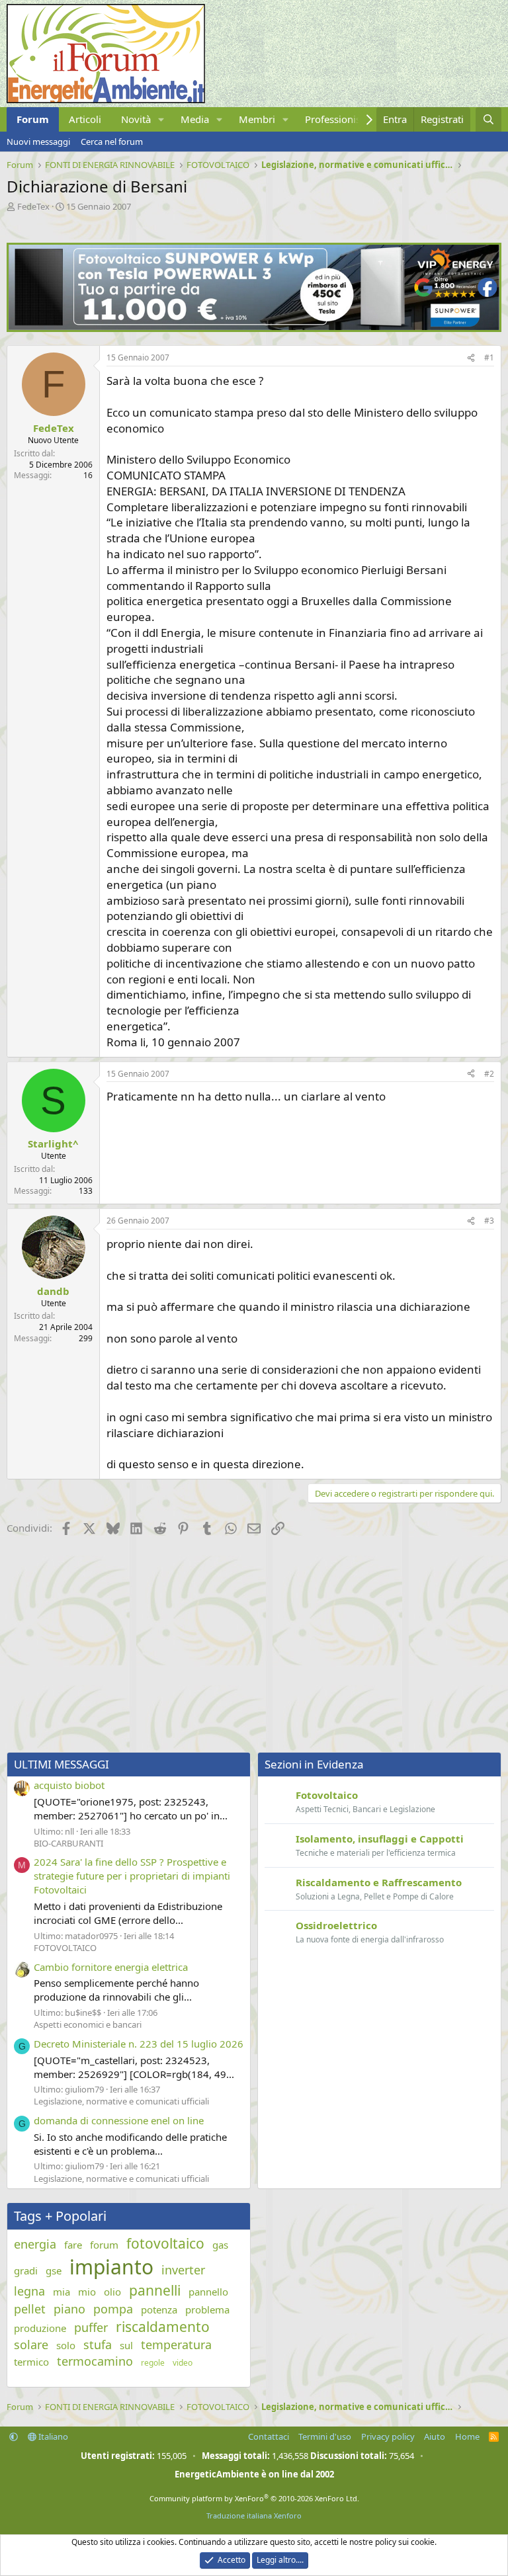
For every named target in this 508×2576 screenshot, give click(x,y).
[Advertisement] (254, 1646)
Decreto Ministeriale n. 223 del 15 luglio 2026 (139, 2044)
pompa (113, 2309)
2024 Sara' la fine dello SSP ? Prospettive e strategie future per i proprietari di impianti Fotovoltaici (132, 1876)
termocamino (95, 2361)
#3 (489, 1221)
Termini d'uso (325, 2436)
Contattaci (269, 2436)
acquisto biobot (69, 1785)
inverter (183, 2270)
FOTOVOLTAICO (65, 1948)
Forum (33, 119)
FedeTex (33, 206)
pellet (30, 2309)
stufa (98, 2345)
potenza (159, 2309)
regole (153, 2363)
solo (66, 2345)
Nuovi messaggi (38, 142)
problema (207, 2309)
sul (126, 2345)
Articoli (85, 119)
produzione (40, 2328)
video (183, 2363)
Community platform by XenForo (254, 2498)
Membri (257, 119)
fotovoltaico (165, 2243)
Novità (136, 119)
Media (195, 119)
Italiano (52, 2436)
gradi (26, 2270)
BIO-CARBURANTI (68, 1843)
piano (69, 2309)
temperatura (176, 2345)
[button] (161, 119)
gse (54, 2270)
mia (62, 2292)
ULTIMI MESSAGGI (62, 1764)
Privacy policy (388, 2436)
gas (220, 2245)
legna (29, 2291)
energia (35, 2244)
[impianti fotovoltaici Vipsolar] (254, 328)
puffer (91, 2327)
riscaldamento (163, 2327)
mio (87, 2292)
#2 (489, 1074)
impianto (111, 2267)
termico (31, 2362)
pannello (208, 2292)
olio (112, 2292)
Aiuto (435, 2436)
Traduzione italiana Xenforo (254, 2515)
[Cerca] (488, 119)
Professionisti (336, 119)
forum (104, 2245)
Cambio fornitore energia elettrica (111, 1967)
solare (31, 2345)
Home (467, 2436)
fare (73, 2245)
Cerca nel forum (112, 142)
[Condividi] (471, 358)
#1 (489, 357)
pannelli (155, 2290)
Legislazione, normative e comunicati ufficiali (121, 2101)
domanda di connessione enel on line (119, 2120)
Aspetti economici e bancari (88, 2024)
